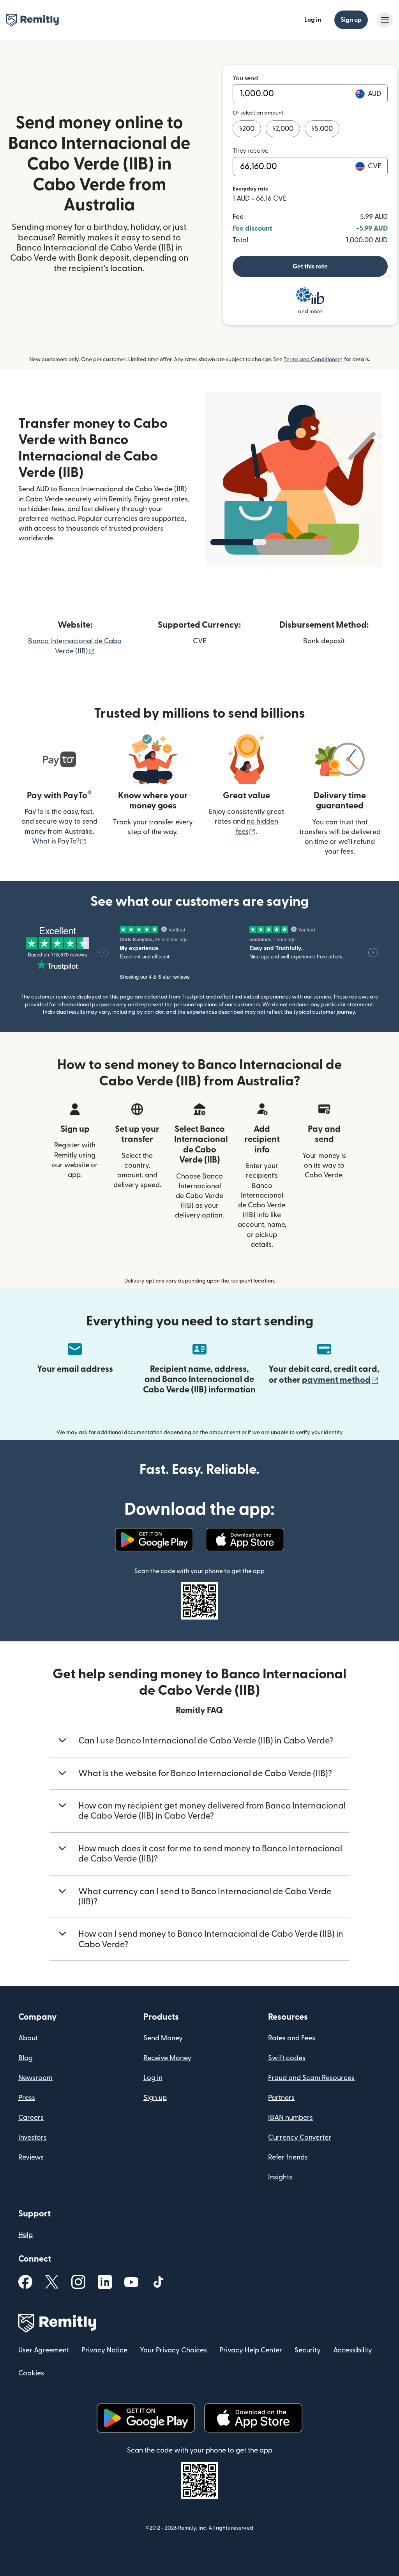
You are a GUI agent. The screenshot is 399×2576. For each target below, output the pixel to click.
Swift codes (287, 2058)
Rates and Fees (292, 2038)
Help (26, 2235)
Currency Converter (300, 2138)
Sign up (351, 20)
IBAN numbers (290, 2118)
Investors (33, 2138)
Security (308, 2350)
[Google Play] (154, 1540)
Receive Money (167, 2058)
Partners (281, 2098)
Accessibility (353, 2350)
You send (245, 78)
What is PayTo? (59, 841)
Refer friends (288, 2157)
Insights (280, 2177)
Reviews (31, 2157)
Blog (26, 2058)
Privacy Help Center (251, 2350)
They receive (251, 151)
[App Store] (245, 1540)
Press (27, 2098)
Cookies (31, 2373)
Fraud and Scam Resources (311, 2078)
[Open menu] (385, 20)
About (28, 2038)
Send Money (163, 2038)
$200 (247, 129)
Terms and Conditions (313, 360)
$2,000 (283, 129)
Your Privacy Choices (173, 2350)
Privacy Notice (104, 2350)
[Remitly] (33, 20)
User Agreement (44, 2350)
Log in (313, 20)
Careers (31, 2118)
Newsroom (35, 2078)
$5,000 (322, 129)
